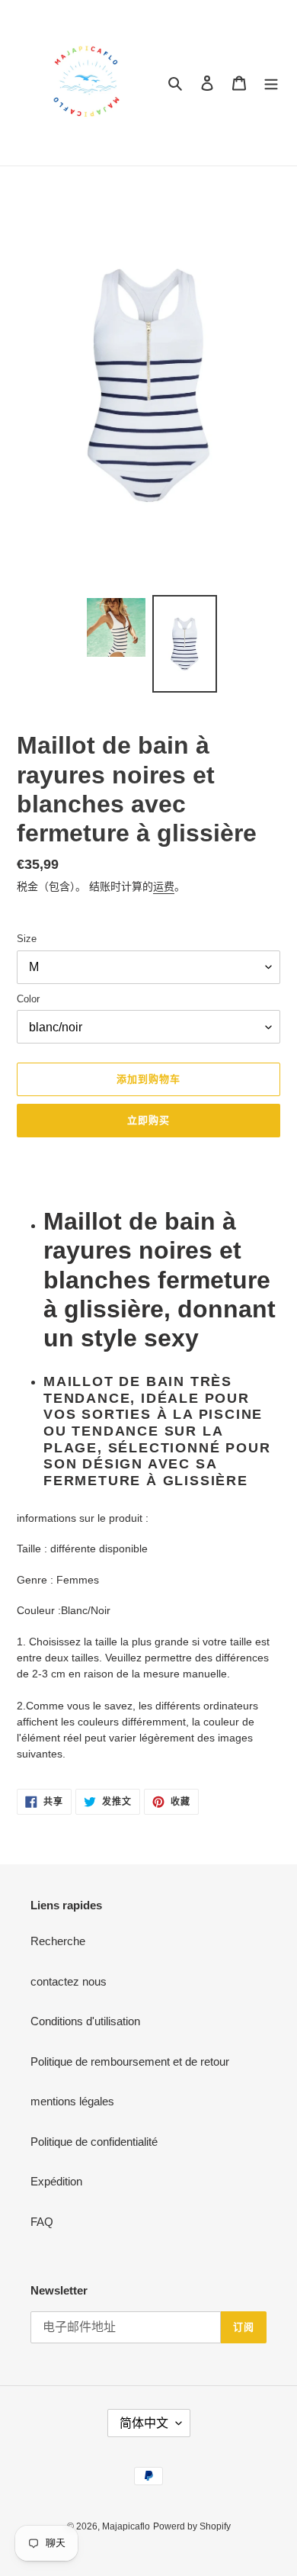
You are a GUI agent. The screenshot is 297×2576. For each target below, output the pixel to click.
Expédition (56, 2181)
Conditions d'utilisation (85, 2021)
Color (28, 999)
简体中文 (144, 2423)
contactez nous (69, 1981)
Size (27, 939)
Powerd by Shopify (192, 2526)
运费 (164, 886)
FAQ (42, 2222)
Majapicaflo (126, 2526)
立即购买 (148, 1120)
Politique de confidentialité (94, 2142)
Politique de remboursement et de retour (130, 2061)
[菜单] (271, 83)
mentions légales (72, 2101)
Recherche (58, 1941)
